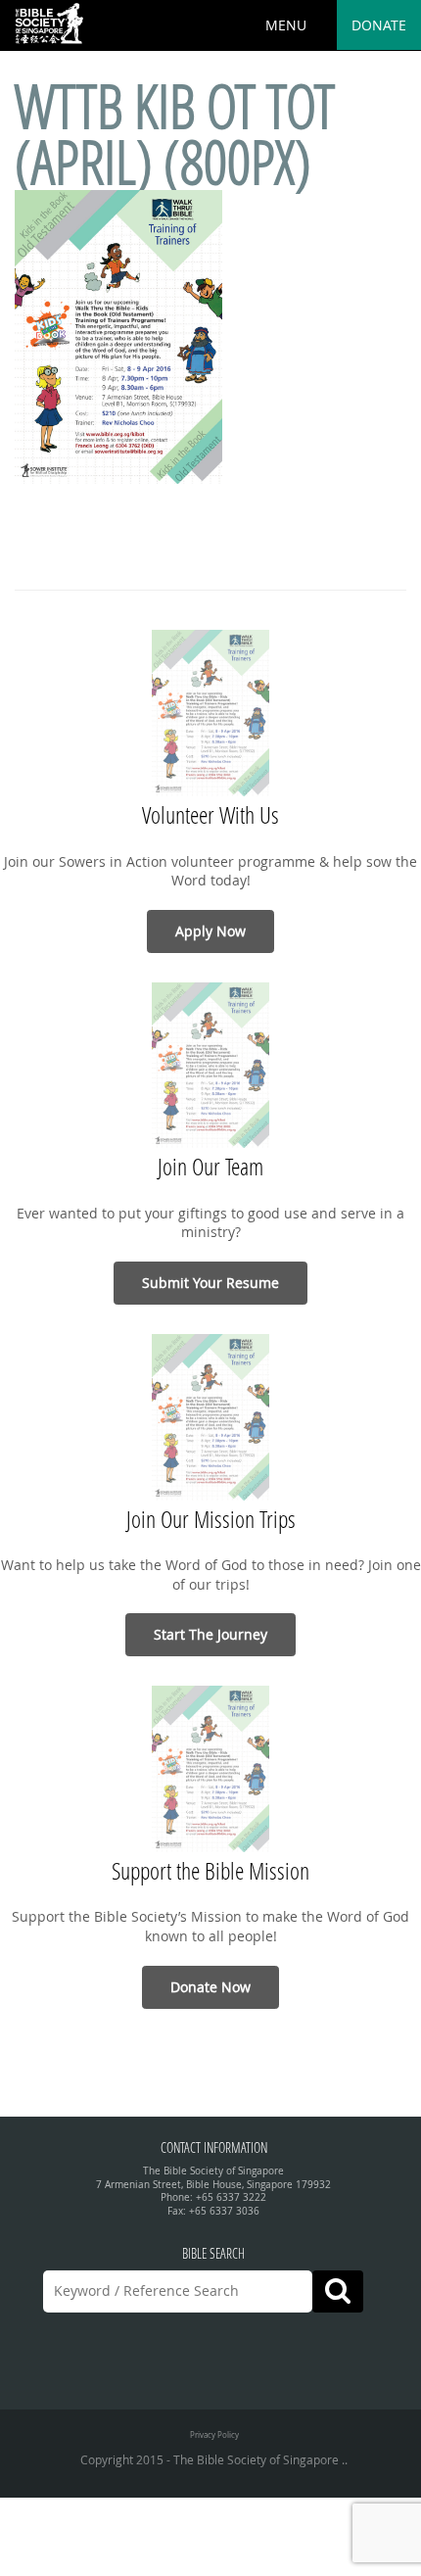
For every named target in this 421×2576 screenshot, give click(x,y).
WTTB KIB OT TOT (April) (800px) (175, 134)
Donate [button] (379, 25)
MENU (286, 25)
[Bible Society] (49, 24)
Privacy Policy (214, 2434)
